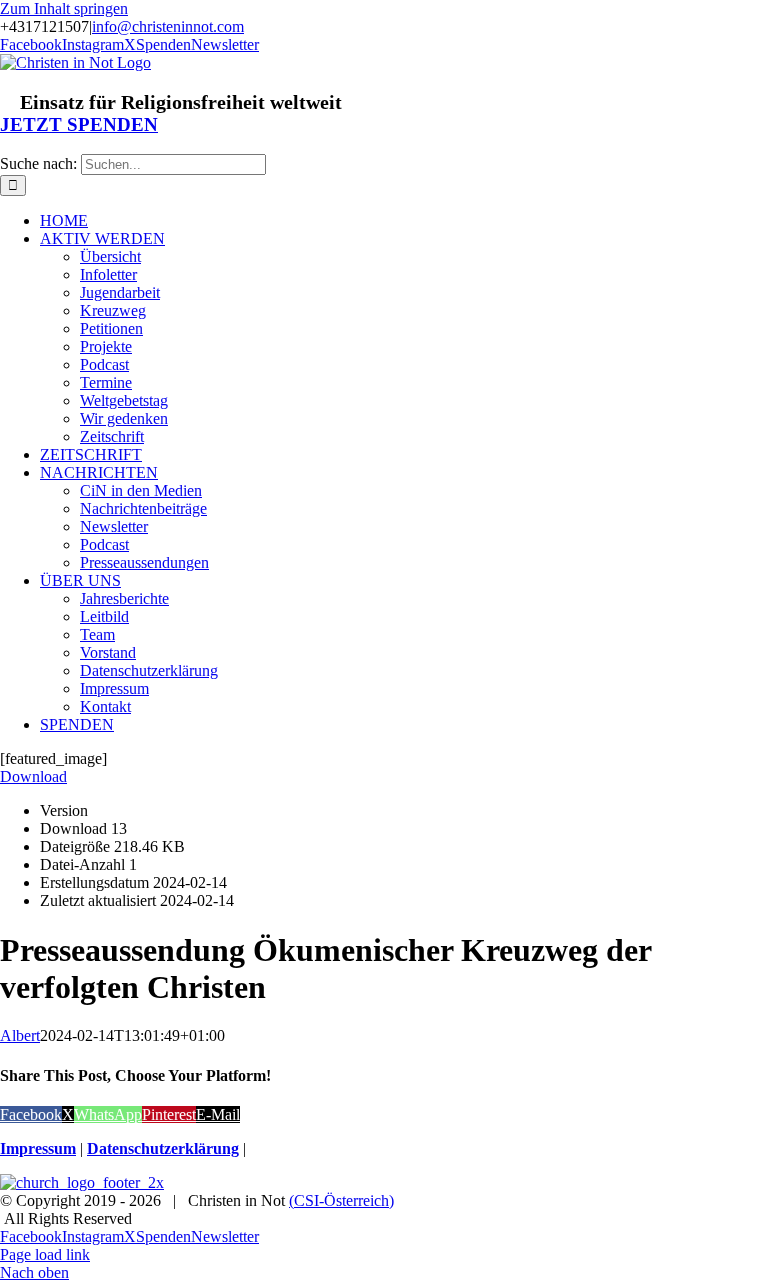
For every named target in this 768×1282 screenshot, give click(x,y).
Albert (20, 1035)
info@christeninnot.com (168, 26)
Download (33, 776)
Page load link (45, 1254)
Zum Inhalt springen (64, 8)
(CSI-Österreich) (341, 1200)
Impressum (38, 1148)
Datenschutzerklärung (163, 1148)
